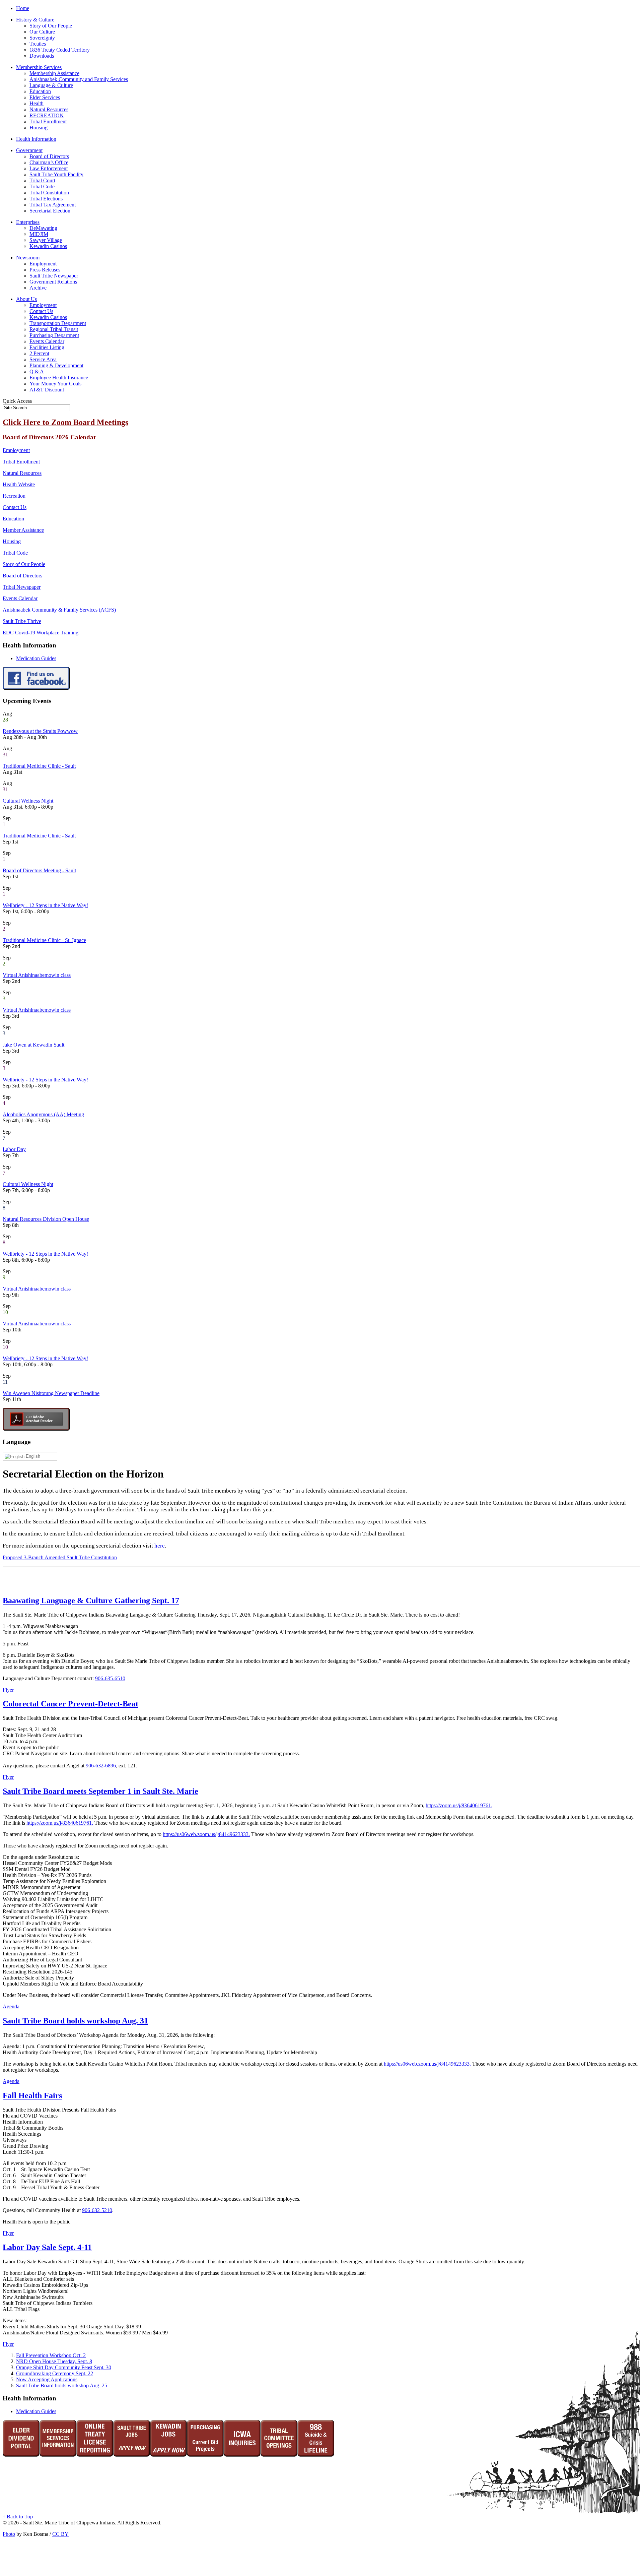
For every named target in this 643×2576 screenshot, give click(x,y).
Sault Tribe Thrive (22, 621)
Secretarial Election (50, 211)
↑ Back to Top (18, 2517)
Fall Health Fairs (32, 2095)
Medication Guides (36, 658)
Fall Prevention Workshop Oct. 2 (51, 2355)
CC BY (60, 2534)
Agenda (11, 2006)
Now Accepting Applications (47, 2379)
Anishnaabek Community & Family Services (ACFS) (59, 610)
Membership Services (39, 67)
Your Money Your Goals (55, 384)
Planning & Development (56, 365)
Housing (39, 128)
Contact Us (41, 311)
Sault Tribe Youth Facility (56, 174)
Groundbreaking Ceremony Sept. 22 (55, 2373)
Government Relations (53, 282)
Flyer (8, 1690)
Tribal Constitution (49, 193)
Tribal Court (42, 180)
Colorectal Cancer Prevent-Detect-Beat (70, 1704)
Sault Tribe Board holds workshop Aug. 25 (62, 2385)
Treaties (38, 44)
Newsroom (28, 258)
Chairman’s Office (49, 162)
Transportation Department (58, 323)
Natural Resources (49, 109)
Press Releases (45, 270)
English (32, 1456)
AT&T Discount (47, 390)
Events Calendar (47, 341)
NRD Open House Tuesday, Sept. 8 (54, 2361)
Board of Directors (49, 156)
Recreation (14, 496)
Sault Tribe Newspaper (54, 276)
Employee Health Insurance (59, 378)
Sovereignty (42, 38)
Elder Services (45, 97)
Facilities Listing (47, 347)
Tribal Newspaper (22, 587)
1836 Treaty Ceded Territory (60, 50)
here (160, 1546)
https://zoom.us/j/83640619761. (459, 1805)
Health (37, 103)
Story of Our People (51, 26)
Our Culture (42, 32)
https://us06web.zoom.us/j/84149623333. (206, 1834)
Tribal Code (42, 186)
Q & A (37, 371)
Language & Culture (51, 85)
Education (40, 91)
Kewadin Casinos (48, 246)
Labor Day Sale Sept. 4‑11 (47, 2247)
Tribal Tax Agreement (53, 205)
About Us (26, 299)
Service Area (43, 359)
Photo (9, 2534)
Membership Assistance (54, 73)
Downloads (42, 56)
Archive (38, 288)
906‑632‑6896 (101, 1766)
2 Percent (39, 353)
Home (23, 8)
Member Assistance (23, 530)
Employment (43, 264)
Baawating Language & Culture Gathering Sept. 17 (91, 1600)
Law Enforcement (49, 168)
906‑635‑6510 (110, 1678)
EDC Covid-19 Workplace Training (41, 633)
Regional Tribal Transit (54, 329)
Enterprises (28, 222)
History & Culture (35, 20)
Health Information (36, 139)
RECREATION (47, 115)
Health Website (19, 484)
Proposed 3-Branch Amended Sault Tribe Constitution (60, 1557)
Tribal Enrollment (48, 121)
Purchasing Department (54, 335)
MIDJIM (39, 234)
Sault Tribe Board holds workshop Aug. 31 (75, 2021)
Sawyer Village (46, 240)
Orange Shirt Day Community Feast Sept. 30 (64, 2367)
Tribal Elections (46, 199)
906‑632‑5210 (97, 2210)
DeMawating (43, 228)
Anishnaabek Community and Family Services (79, 79)
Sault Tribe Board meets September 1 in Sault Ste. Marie (100, 1791)
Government (29, 150)
